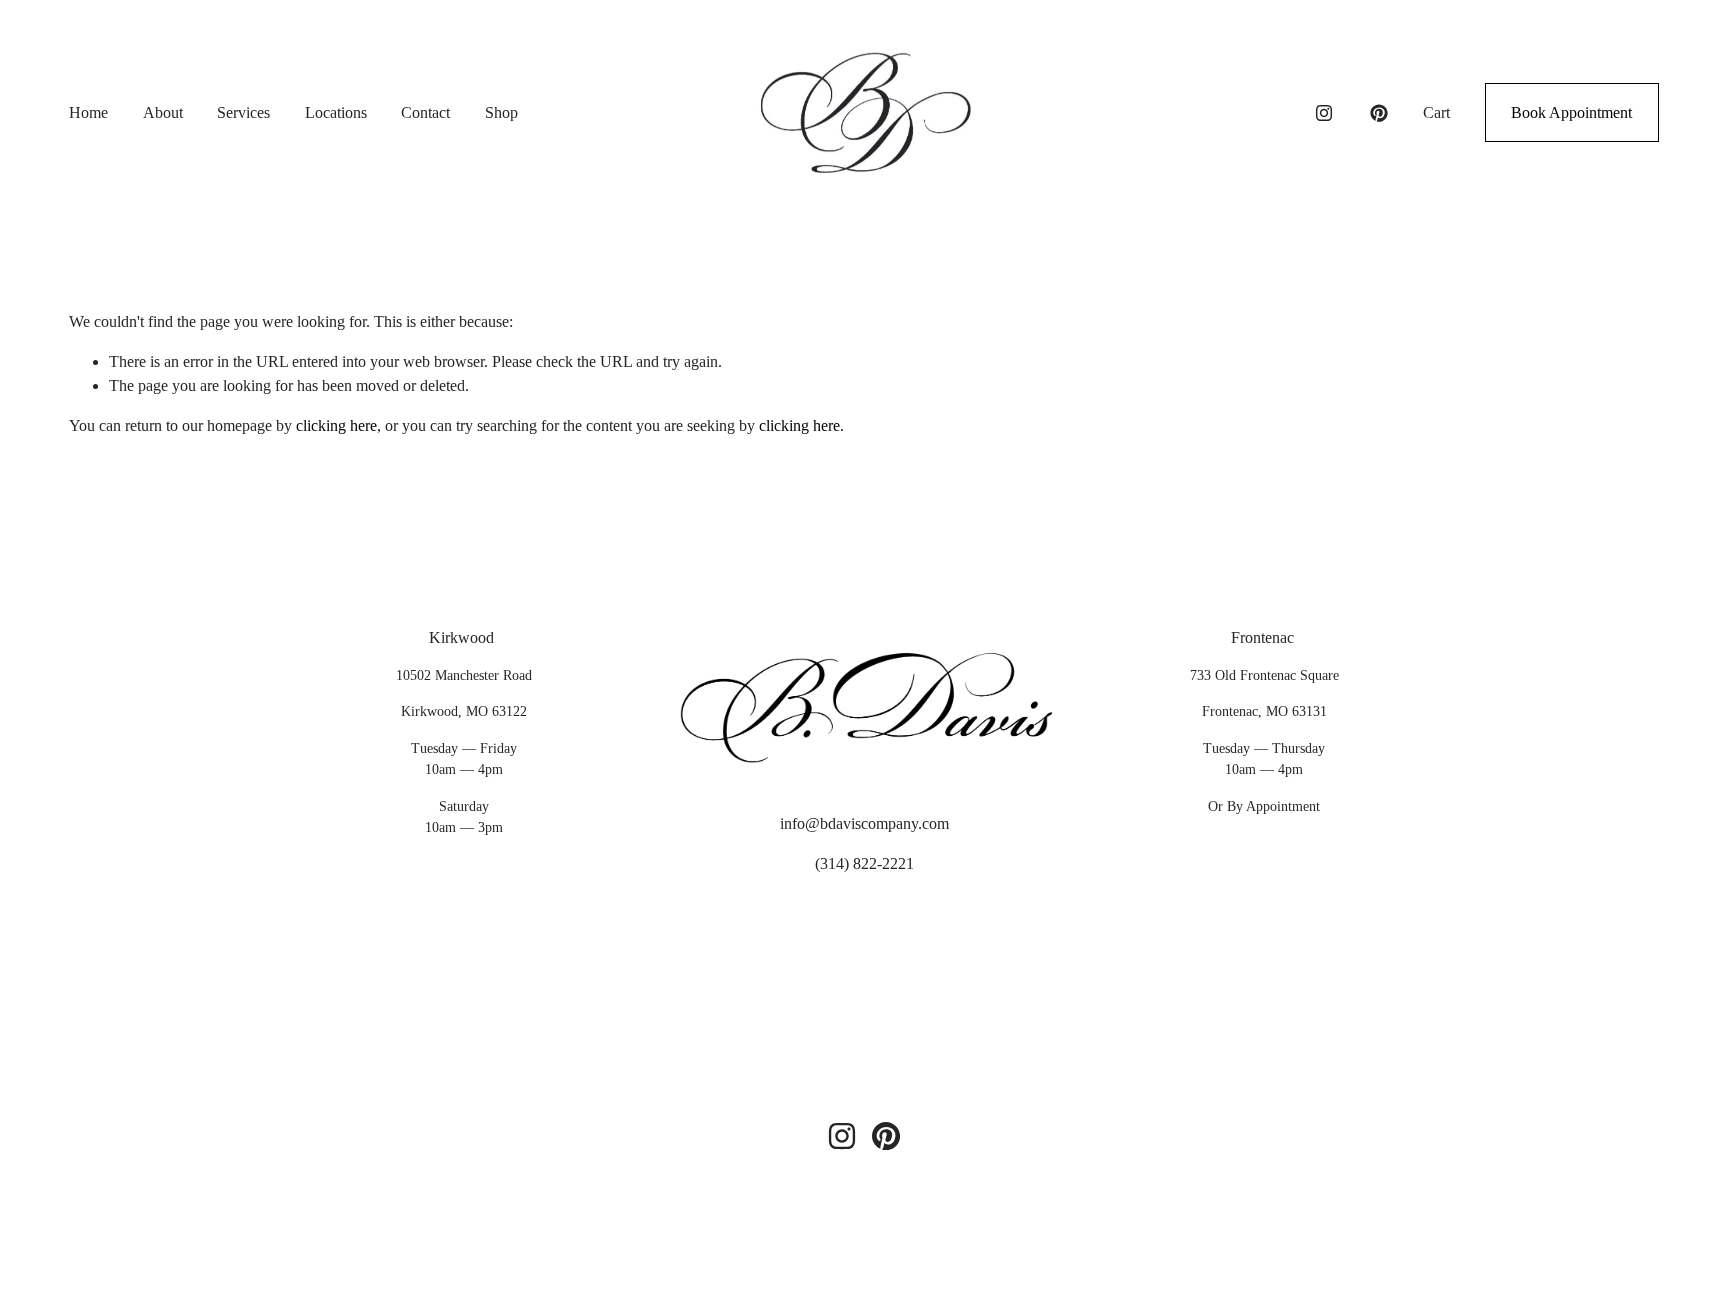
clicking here (336, 425)
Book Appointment (1571, 112)
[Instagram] (1324, 113)
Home (88, 112)
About (163, 112)
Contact (425, 112)
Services (243, 112)
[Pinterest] (1379, 113)
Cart (1436, 112)
